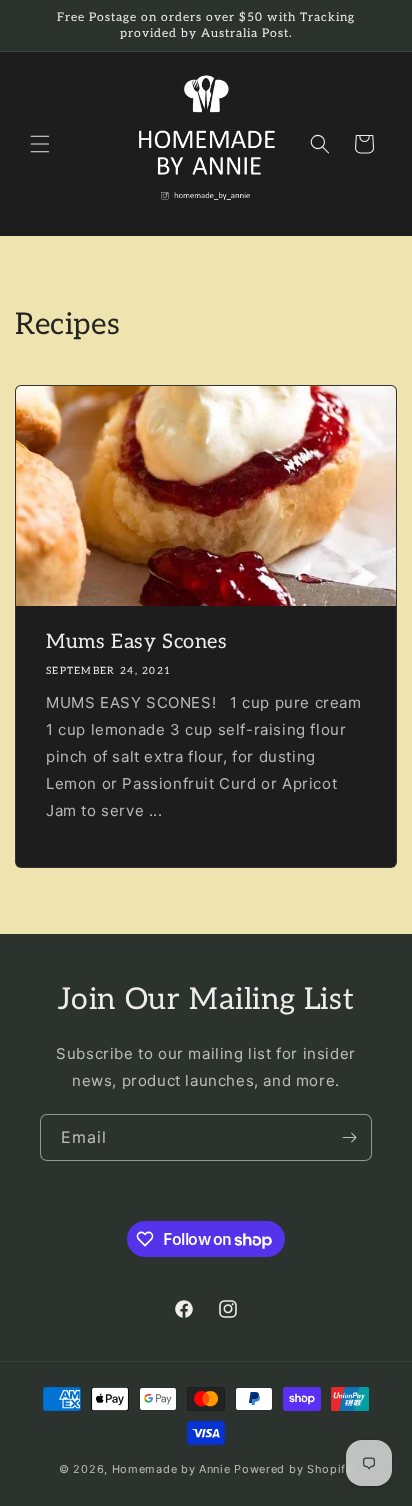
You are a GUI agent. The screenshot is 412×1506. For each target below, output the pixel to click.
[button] (40, 144)
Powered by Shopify (293, 1469)
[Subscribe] (349, 1137)
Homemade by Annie (171, 1469)
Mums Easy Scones (137, 642)
